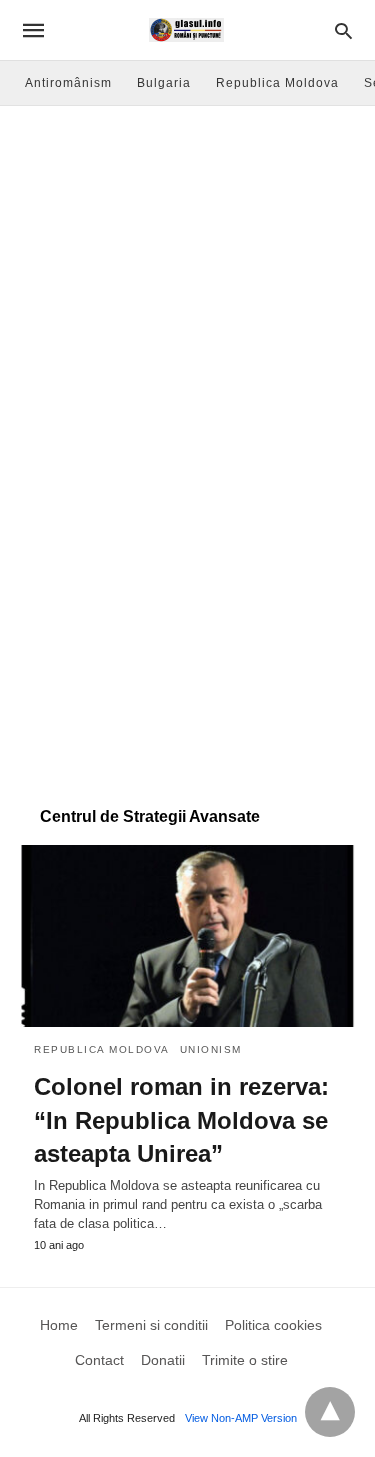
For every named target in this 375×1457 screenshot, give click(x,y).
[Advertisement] (187, 291)
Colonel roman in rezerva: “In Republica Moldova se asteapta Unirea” (181, 1120)
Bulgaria (164, 83)
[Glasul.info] (186, 30)
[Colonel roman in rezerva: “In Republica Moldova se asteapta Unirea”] (187, 936)
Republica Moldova (277, 83)
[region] (187, 626)
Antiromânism (68, 83)
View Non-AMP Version (241, 1418)
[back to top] (330, 1412)
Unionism (211, 1049)
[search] (343, 30)
